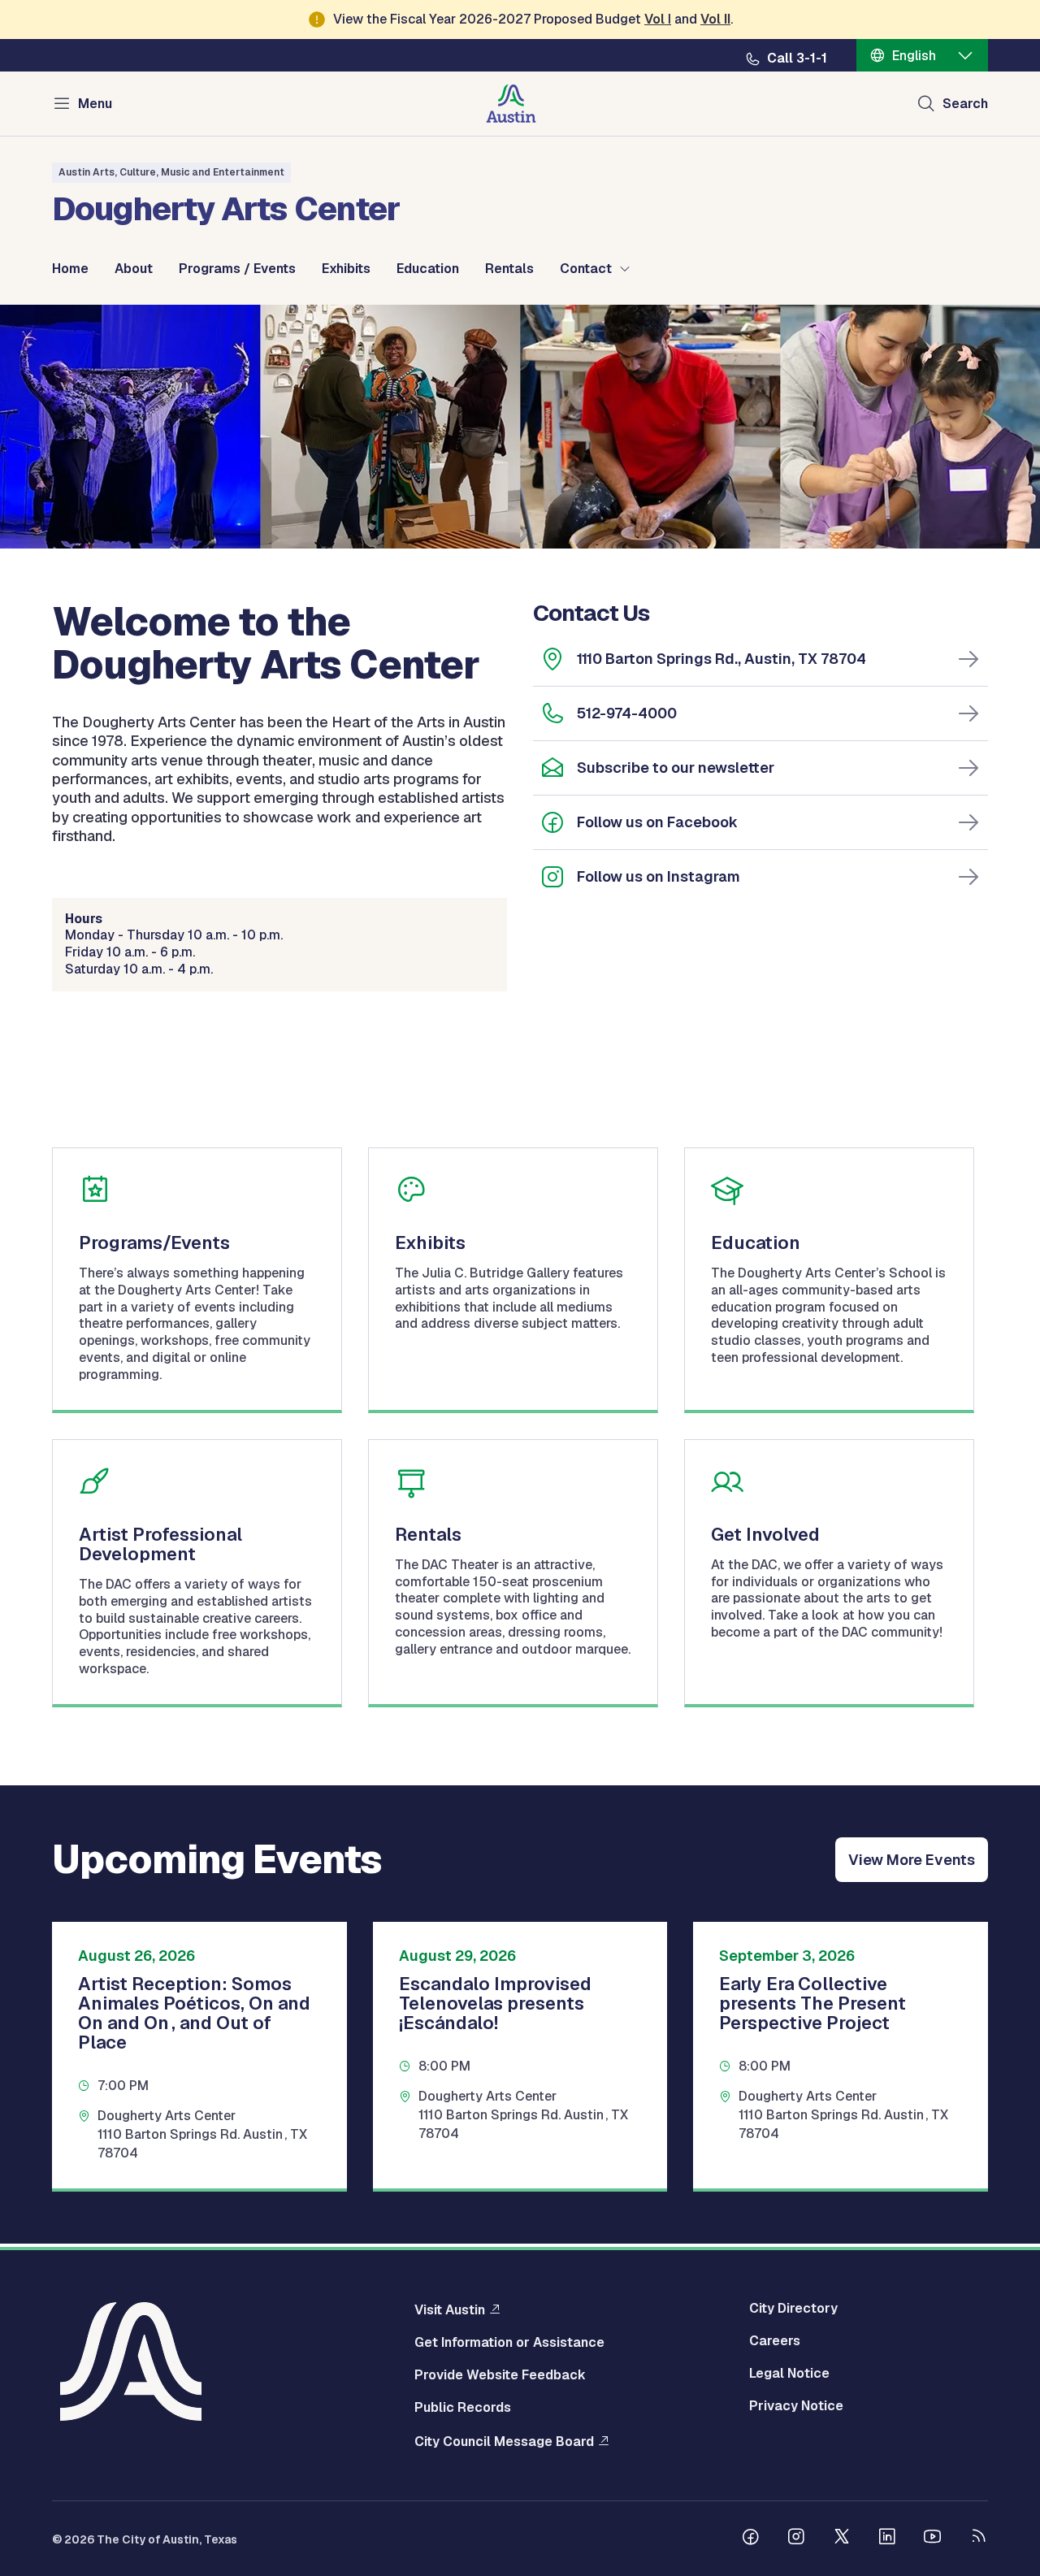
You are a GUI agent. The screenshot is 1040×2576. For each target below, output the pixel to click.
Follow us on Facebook (657, 822)
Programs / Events (237, 269)
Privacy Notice (796, 2406)
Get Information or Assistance (509, 2343)
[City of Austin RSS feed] (978, 2539)
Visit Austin (450, 2309)
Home (70, 269)
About (134, 269)
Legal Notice (789, 2374)
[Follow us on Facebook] (751, 2539)
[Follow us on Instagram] (796, 2539)
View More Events (912, 1860)
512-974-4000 (627, 713)
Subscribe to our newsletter (676, 768)
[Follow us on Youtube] (933, 2539)
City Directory (793, 2309)
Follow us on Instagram (659, 876)
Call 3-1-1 (797, 59)
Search (965, 104)
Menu (95, 104)
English (914, 56)
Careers (775, 2341)
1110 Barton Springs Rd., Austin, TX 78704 (721, 659)
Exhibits (346, 269)
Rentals (509, 269)
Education (428, 269)
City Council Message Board (504, 2441)
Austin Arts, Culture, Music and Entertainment (171, 172)
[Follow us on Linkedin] (887, 2539)
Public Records (463, 2408)
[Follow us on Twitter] (842, 2539)
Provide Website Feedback (500, 2375)
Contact (586, 269)
